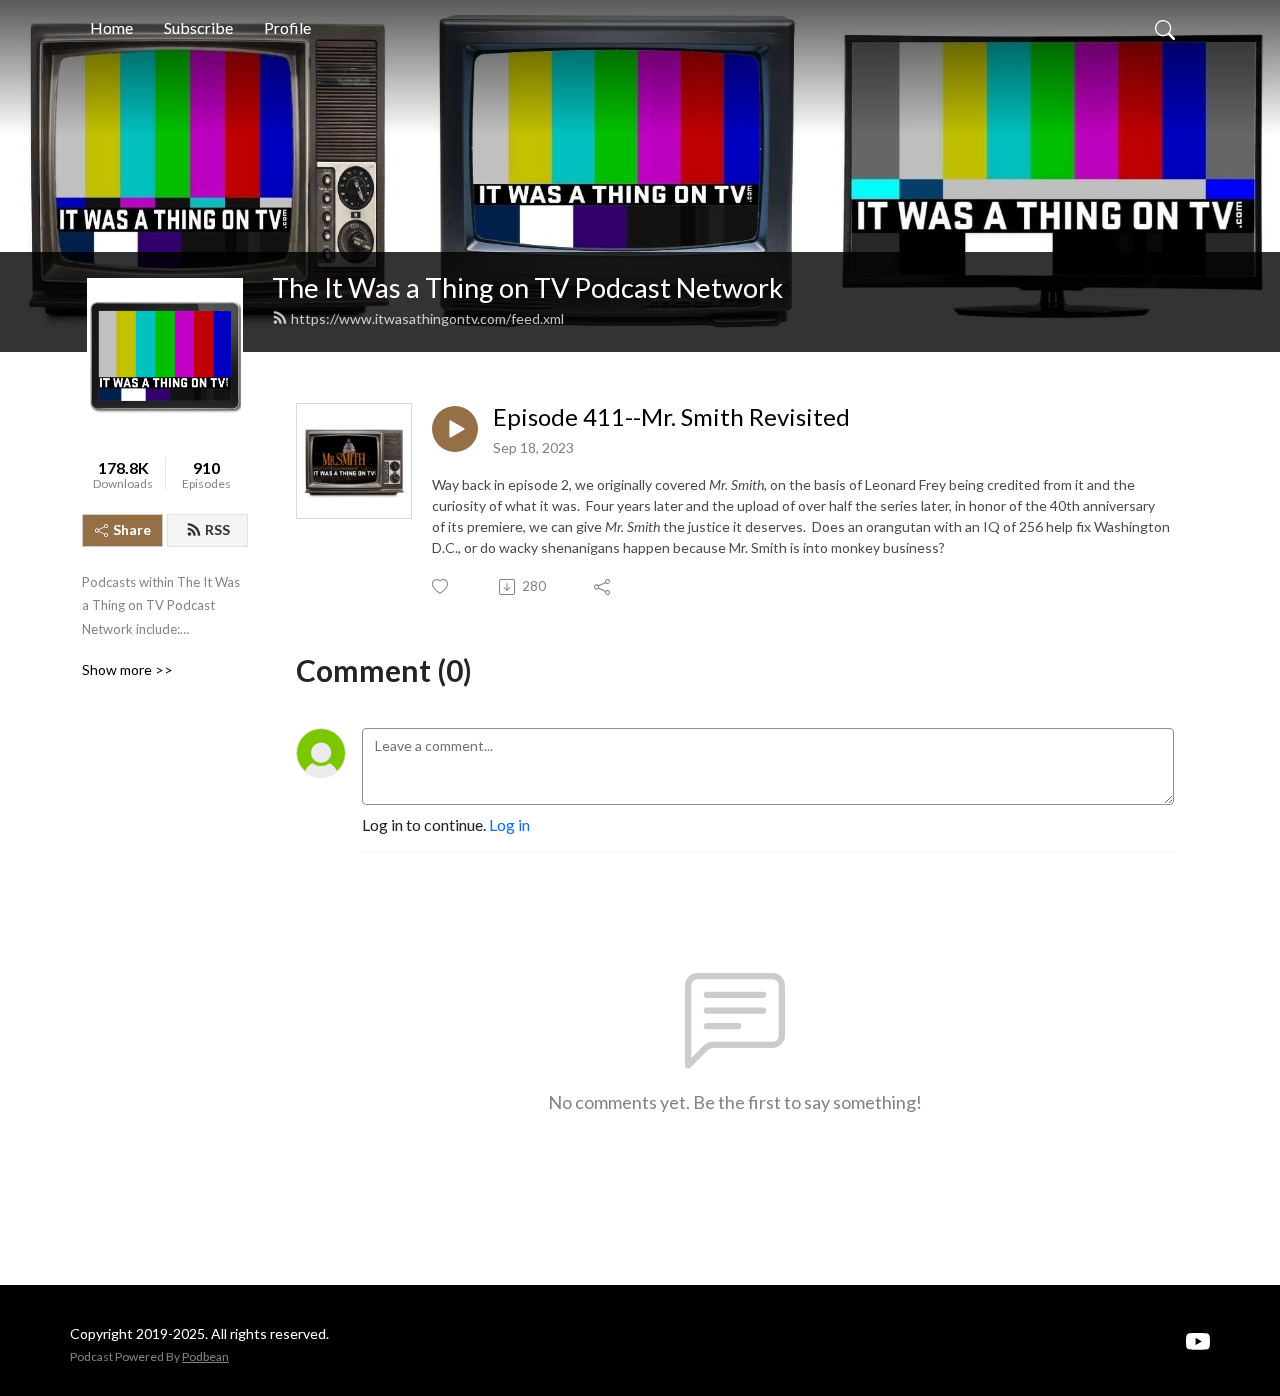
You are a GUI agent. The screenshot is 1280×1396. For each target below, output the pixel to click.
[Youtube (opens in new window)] (1198, 1339)
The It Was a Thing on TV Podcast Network (527, 287)
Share (132, 529)
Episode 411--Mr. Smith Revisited (671, 417)
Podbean (205, 1356)
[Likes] (441, 586)
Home (111, 27)
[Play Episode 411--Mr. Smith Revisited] (455, 429)
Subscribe (198, 27)
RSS (217, 529)
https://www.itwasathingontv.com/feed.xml (427, 318)
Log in (509, 824)
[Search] (1165, 28)
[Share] (603, 587)
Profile (287, 27)
